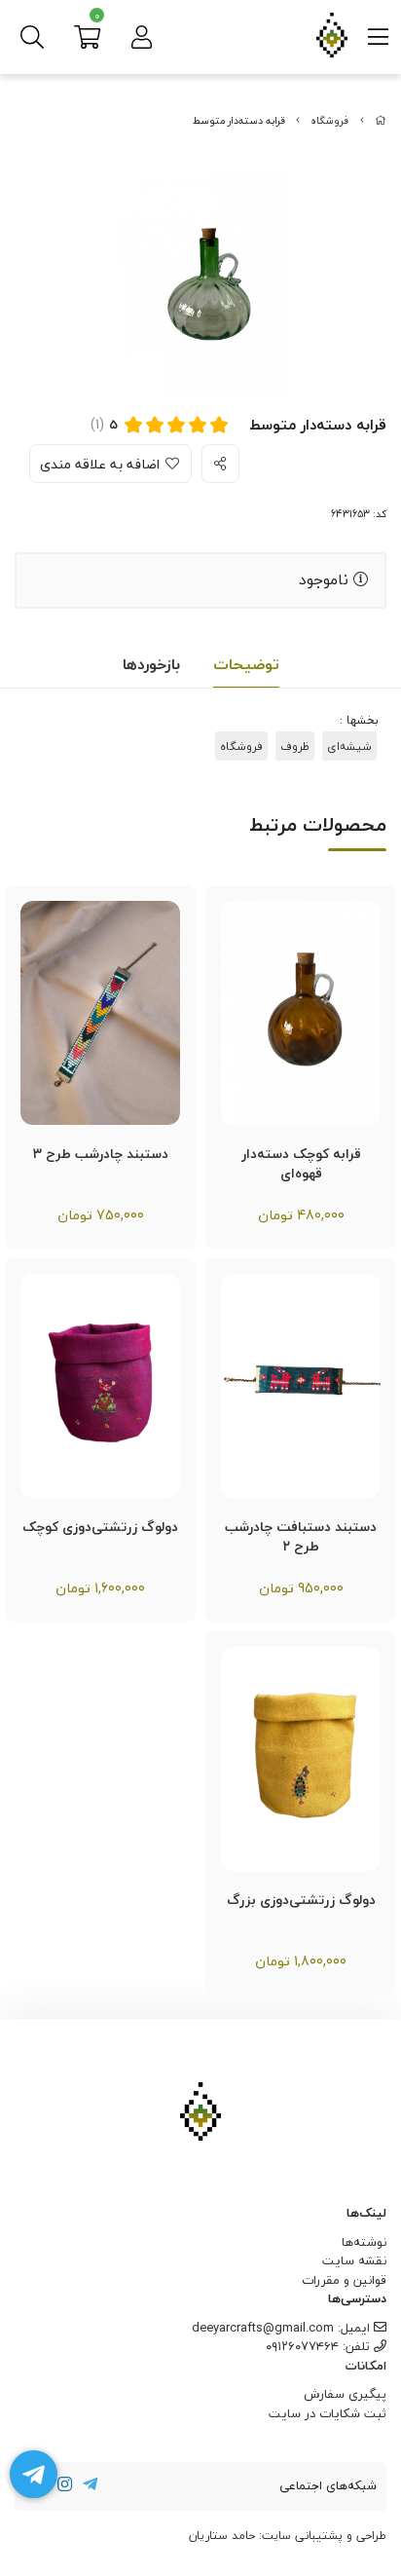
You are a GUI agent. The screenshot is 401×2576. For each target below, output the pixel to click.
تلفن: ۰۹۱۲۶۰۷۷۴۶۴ (320, 2346)
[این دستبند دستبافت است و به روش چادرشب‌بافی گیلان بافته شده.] (100, 1013)
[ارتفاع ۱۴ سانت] (301, 1013)
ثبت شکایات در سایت (328, 2413)
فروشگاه (329, 121)
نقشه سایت (354, 2260)
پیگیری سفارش (345, 2394)
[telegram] (90, 2486)
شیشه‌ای (349, 746)
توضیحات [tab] (246, 664)
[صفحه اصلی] (381, 121)
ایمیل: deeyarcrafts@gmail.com (283, 2328)
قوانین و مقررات (344, 2280)
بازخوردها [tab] (151, 664)
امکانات (366, 2367)
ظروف (295, 746)
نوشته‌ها (364, 2242)
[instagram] (65, 2486)
